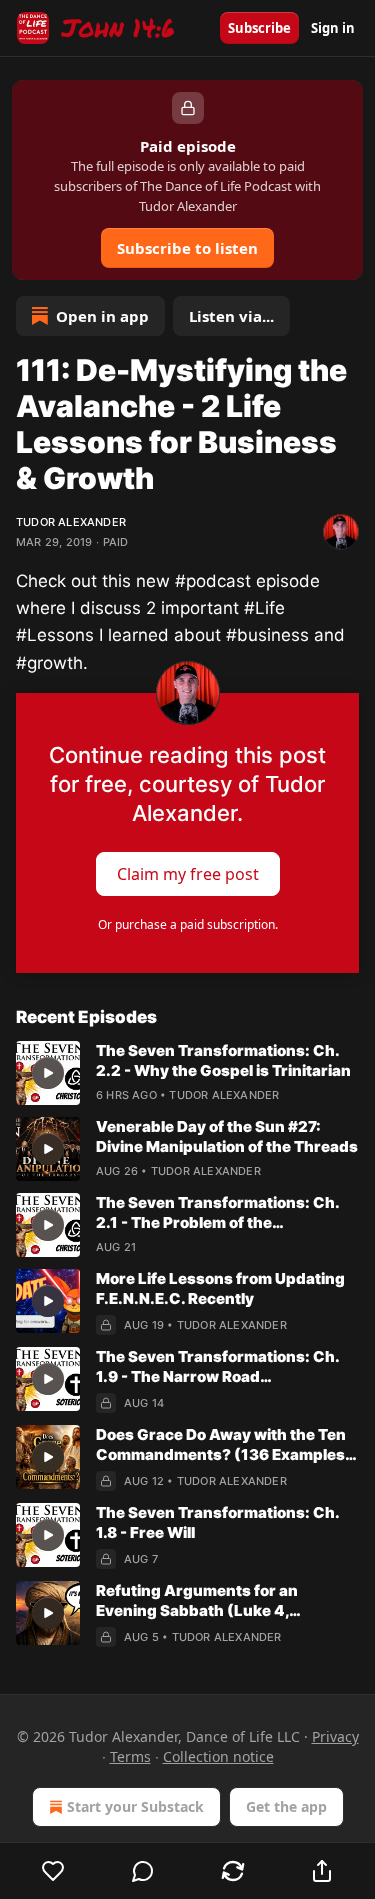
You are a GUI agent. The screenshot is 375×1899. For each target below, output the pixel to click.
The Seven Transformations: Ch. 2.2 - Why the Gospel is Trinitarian (223, 1060)
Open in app (102, 316)
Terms (130, 1756)
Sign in (333, 28)
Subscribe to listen (187, 248)
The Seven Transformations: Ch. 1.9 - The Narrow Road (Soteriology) (217, 1367)
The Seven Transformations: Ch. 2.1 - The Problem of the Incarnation (217, 1213)
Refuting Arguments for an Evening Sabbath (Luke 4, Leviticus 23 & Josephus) (197, 1601)
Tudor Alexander (71, 522)
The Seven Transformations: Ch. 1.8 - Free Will (217, 1522)
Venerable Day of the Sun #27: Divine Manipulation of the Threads (227, 1136)
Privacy (335, 1736)
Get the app (286, 1806)
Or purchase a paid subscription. (188, 924)
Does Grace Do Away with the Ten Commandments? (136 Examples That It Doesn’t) (221, 1445)
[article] (187, 1073)
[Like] (53, 1871)
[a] (48, 1073)
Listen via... (231, 316)
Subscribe (259, 28)
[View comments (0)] (144, 1871)
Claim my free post (188, 873)
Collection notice (218, 1756)
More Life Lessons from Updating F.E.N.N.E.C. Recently (220, 1288)
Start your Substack (135, 1806)
